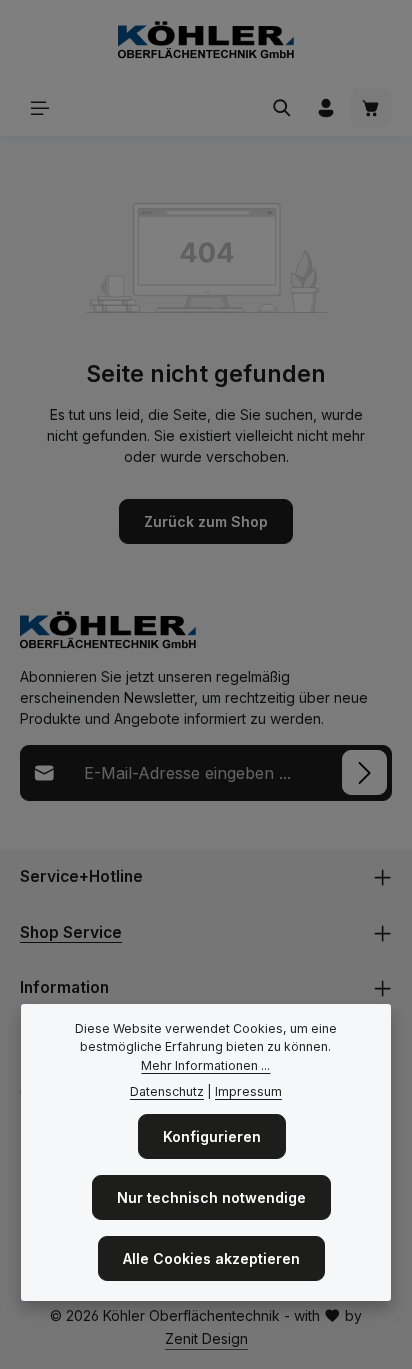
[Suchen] (282, 108)
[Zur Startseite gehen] (206, 40)
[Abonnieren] (364, 772)
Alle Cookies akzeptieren (211, 1258)
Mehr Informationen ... (205, 1065)
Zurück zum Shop (206, 521)
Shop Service (71, 932)
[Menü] (40, 108)
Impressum (248, 1091)
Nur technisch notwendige (211, 1197)
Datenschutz (167, 1091)
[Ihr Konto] (326, 108)
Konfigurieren (212, 1136)
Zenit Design (206, 1338)
